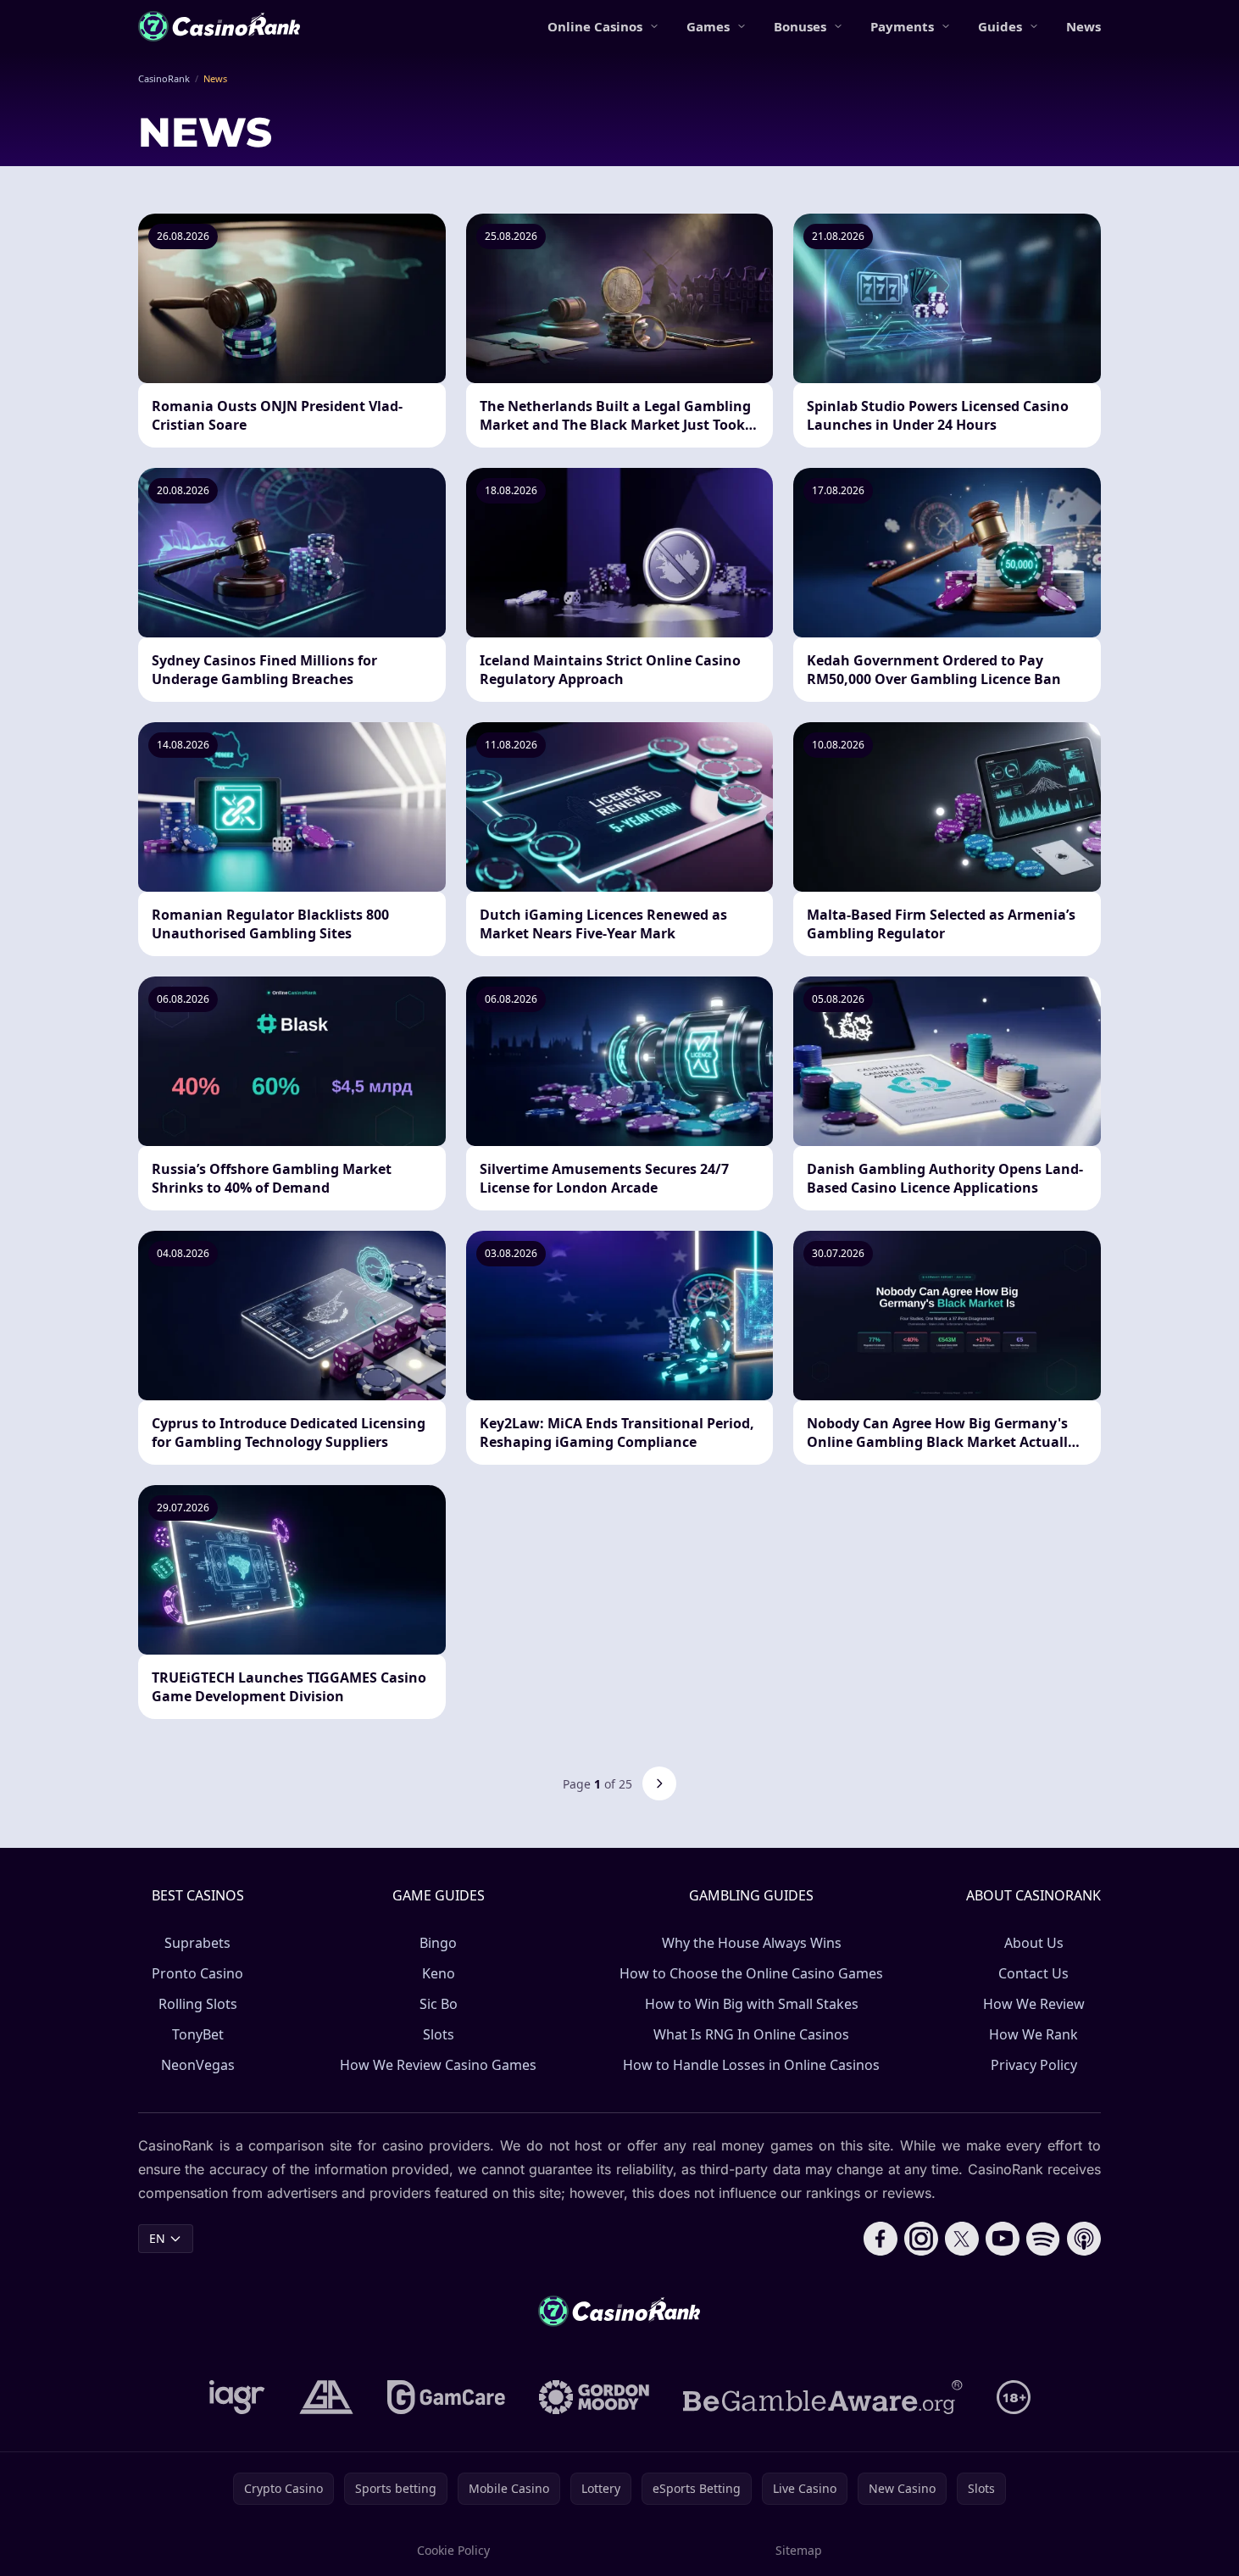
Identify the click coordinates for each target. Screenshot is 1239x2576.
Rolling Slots (198, 2004)
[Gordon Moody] (594, 2397)
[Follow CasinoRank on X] (962, 2239)
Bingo (438, 1943)
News (1083, 26)
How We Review (1034, 2004)
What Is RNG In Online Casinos (751, 2034)
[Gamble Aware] (823, 2397)
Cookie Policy (453, 2550)
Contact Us (1033, 1973)
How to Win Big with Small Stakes (752, 2004)
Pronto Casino (197, 1973)
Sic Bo (439, 2004)
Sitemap (799, 2550)
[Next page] (659, 1783)
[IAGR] (237, 2397)
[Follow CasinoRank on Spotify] (1043, 2239)
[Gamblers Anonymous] (326, 2397)
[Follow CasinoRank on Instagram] (921, 2239)
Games (708, 26)
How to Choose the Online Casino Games (751, 1973)
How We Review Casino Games (438, 2065)
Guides (1000, 26)
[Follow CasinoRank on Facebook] (881, 2239)
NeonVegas (198, 2065)
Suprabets (197, 1943)
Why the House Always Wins (752, 1943)
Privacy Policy (1034, 2065)
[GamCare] (446, 2397)
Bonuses (800, 26)
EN (157, 2238)
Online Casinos (595, 26)
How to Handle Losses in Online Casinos (751, 2065)
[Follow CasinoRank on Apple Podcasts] (1084, 2239)
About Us (1034, 1943)
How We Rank (1033, 2034)
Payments (902, 26)
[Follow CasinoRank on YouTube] (1003, 2239)
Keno (439, 1973)
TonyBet (198, 2034)
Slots (439, 2034)
